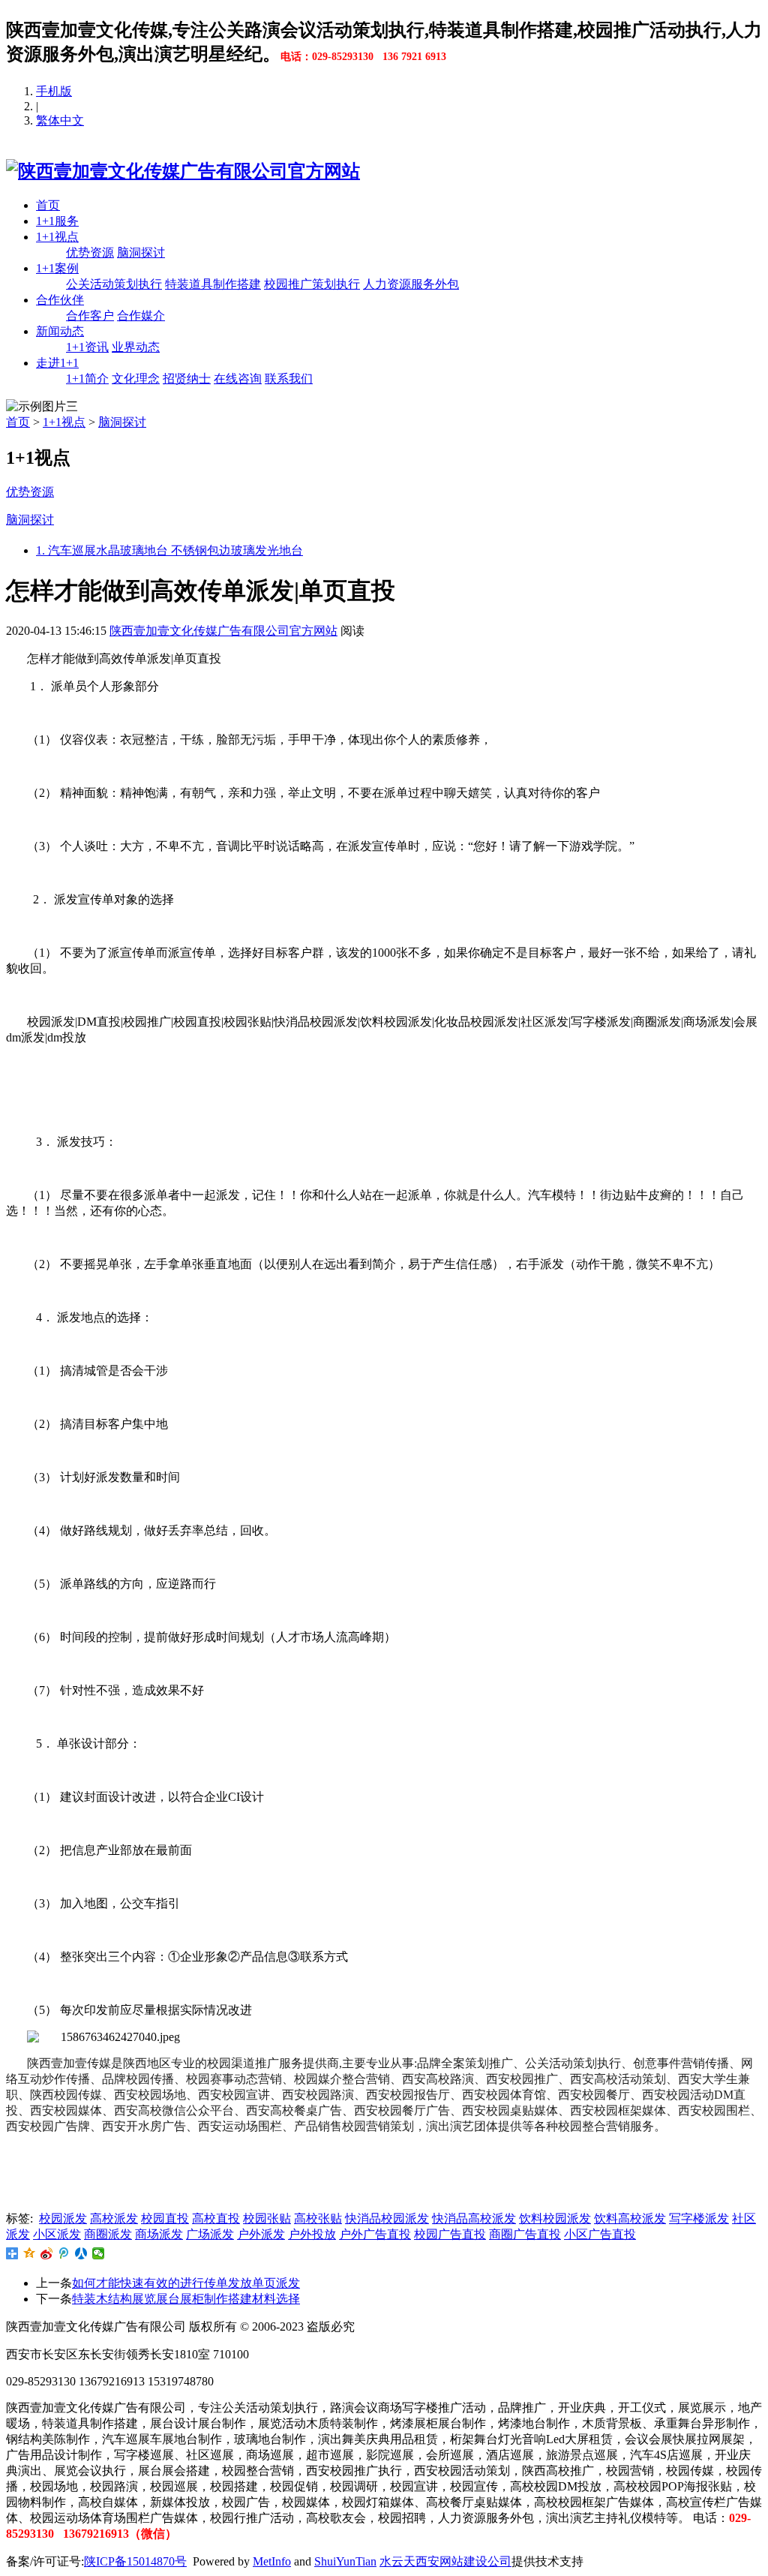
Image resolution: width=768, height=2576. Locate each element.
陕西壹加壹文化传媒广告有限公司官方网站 (223, 631)
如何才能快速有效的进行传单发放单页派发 (186, 2283)
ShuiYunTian (345, 2561)
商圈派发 (108, 2234)
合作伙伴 (60, 300)
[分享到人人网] (81, 2253)
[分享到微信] (99, 2253)
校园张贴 (267, 2218)
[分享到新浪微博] (47, 2253)
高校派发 (114, 2218)
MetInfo (272, 2561)
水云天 (397, 2561)
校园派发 (63, 2218)
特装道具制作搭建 (213, 284)
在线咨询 (238, 379)
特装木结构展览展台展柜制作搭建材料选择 (186, 2299)
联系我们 (289, 379)
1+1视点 (57, 237)
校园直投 (165, 2218)
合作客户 (90, 316)
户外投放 (312, 2234)
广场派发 (210, 2234)
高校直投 (216, 2218)
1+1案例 (57, 268)
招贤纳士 (187, 379)
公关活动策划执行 (114, 284)
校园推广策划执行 (312, 284)
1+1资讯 (87, 347)
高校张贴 (318, 2218)
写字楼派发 (699, 2218)
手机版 (54, 91)
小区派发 (57, 2234)
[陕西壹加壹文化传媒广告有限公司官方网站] (183, 171)
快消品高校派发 (474, 2218)
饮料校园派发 (555, 2218)
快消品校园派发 (387, 2218)
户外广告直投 (375, 2234)
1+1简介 (87, 379)
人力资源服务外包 (411, 284)
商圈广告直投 (525, 2234)
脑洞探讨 (141, 252)
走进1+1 (57, 363)
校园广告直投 (450, 2234)
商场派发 (159, 2234)
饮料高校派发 (630, 2218)
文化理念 (136, 379)
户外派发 (261, 2234)
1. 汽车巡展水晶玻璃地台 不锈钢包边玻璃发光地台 (169, 550)
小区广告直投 (600, 2234)
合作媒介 (141, 316)
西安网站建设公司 (463, 2561)
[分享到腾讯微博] (64, 2253)
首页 (48, 205)
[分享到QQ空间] (30, 2253)
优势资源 (90, 252)
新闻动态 (60, 331)
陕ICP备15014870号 (135, 2561)
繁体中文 (60, 120)
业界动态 (136, 347)
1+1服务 (57, 221)
